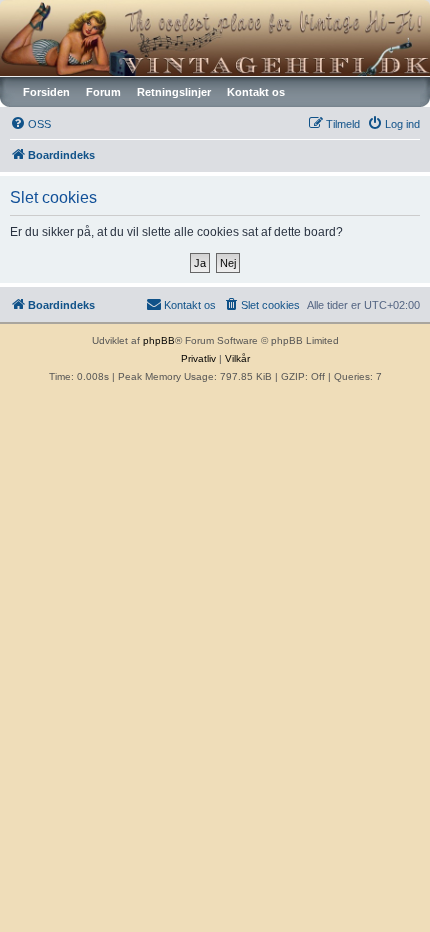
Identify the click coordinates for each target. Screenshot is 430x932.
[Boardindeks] (215, 38)
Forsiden (46, 92)
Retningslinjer (174, 92)
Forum (103, 92)
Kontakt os (256, 92)
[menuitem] (30, 124)
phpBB (159, 340)
